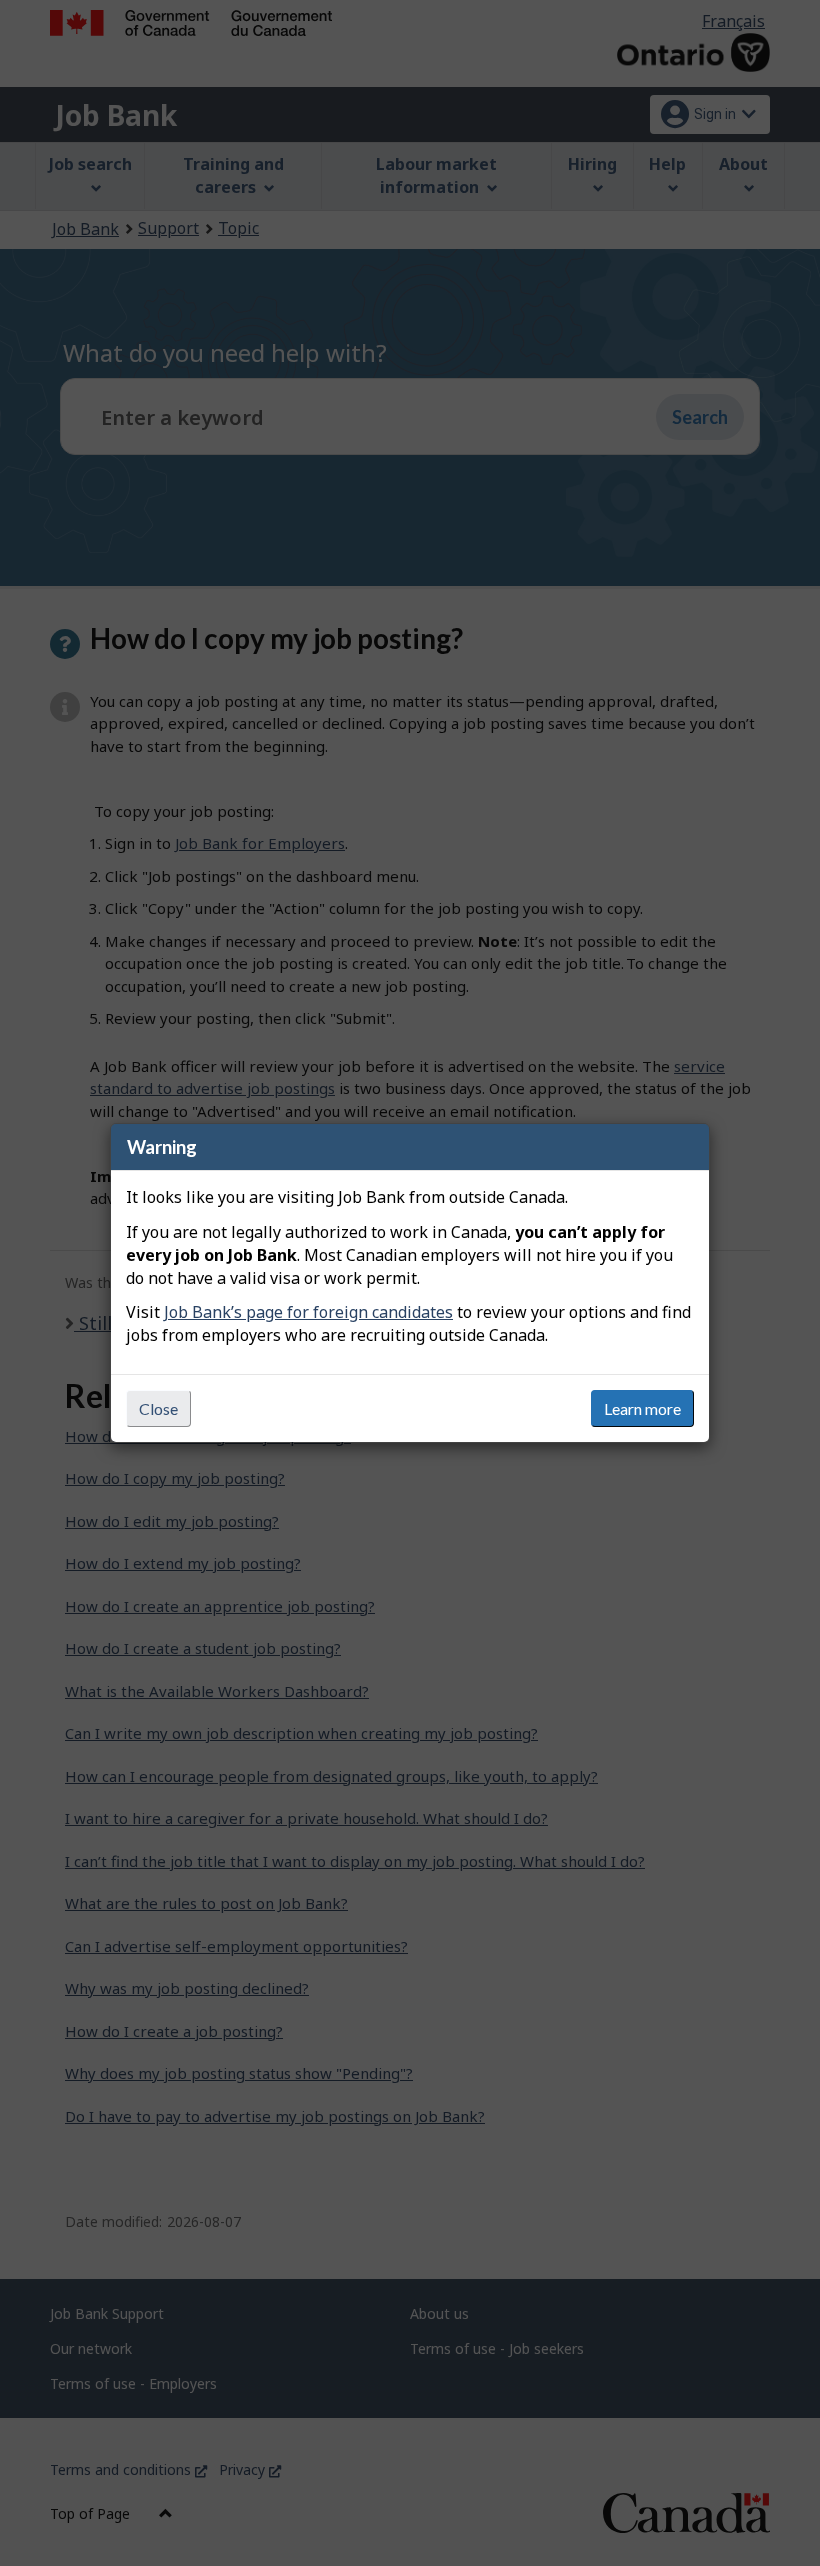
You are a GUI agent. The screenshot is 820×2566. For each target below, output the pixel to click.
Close (158, 1408)
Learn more (642, 1408)
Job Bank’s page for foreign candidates (308, 1312)
